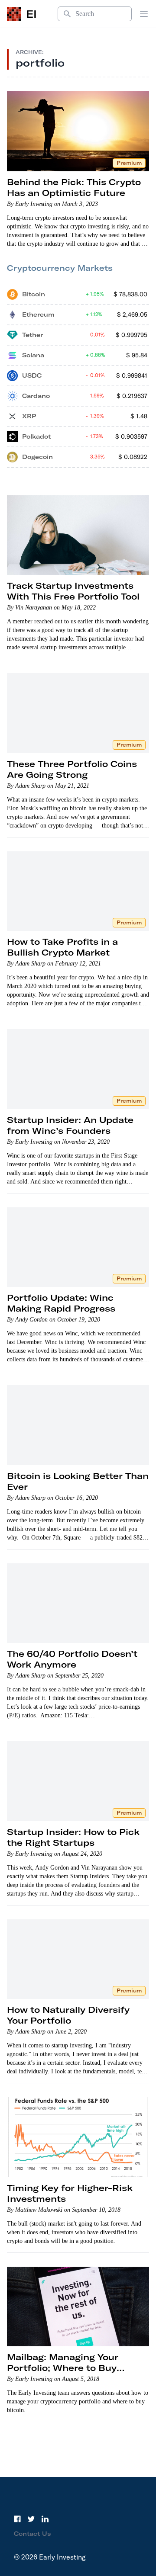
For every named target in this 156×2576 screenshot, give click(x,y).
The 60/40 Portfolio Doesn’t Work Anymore (72, 1659)
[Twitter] (31, 2519)
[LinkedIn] (45, 2519)
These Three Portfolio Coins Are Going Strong (72, 769)
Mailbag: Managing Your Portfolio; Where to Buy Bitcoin (63, 2368)
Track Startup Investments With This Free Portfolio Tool (73, 591)
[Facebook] (17, 2519)
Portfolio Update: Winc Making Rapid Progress (61, 1303)
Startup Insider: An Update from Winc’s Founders (70, 1125)
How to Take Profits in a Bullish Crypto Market (62, 947)
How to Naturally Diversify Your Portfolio (68, 2015)
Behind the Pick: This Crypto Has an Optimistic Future (74, 187)
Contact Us (32, 2534)
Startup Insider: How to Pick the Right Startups (73, 1837)
